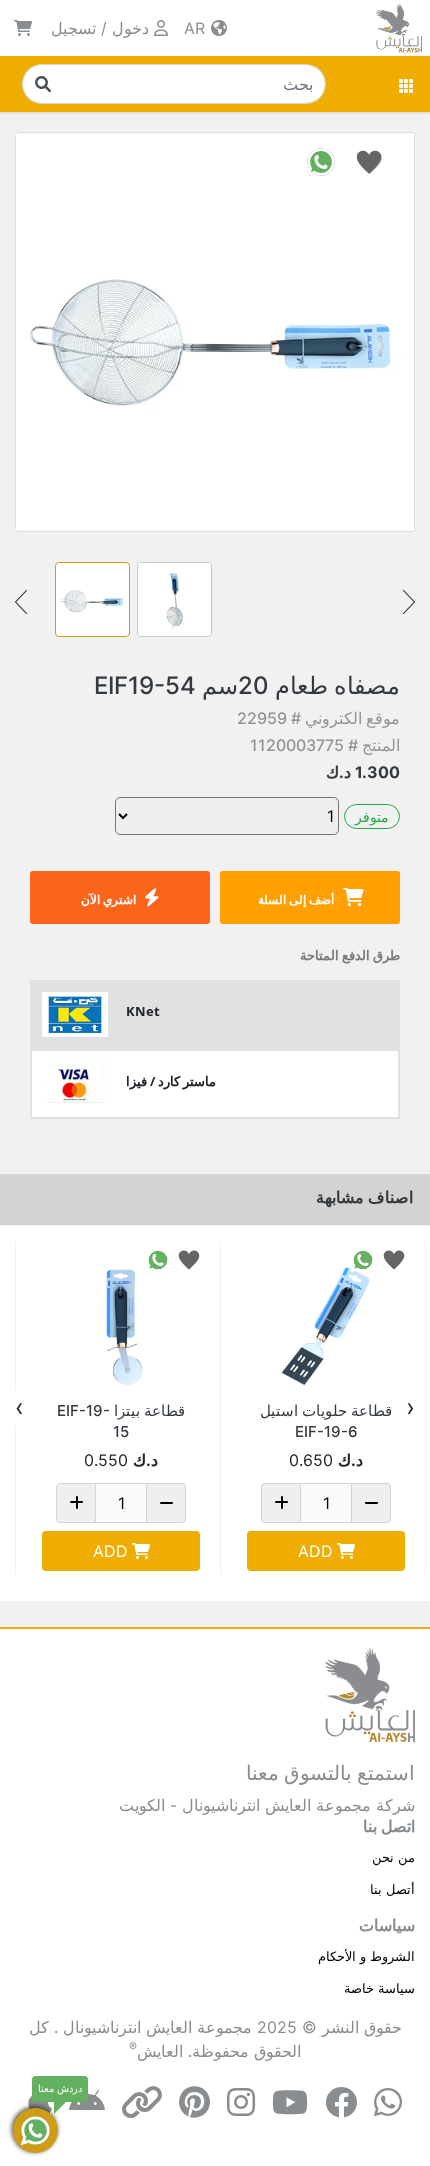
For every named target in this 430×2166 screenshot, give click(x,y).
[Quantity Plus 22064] (281, 1503)
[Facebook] (341, 2102)
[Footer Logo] (370, 1693)
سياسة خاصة (379, 1988)
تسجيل (73, 28)
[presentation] (410, 1408)
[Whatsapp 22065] (158, 1258)
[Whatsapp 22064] (363, 1258)
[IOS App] (40, 2102)
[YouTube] (290, 2102)
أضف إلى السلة (296, 899)
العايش (160, 2051)
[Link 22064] (326, 1321)
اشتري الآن (108, 899)
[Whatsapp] (388, 2102)
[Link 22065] (121, 1321)
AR (197, 28)
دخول (130, 28)
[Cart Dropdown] (23, 28)
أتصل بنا (392, 1889)
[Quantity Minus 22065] (166, 1503)
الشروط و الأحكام (366, 1956)
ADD (315, 1551)
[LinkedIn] (142, 2102)
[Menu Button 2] (407, 84)
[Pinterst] (194, 2102)
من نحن (393, 1857)
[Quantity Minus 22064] (371, 1503)
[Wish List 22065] (189, 1258)
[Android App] (87, 2102)
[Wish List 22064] (394, 1258)
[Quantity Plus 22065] (76, 1503)
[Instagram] (241, 2102)
